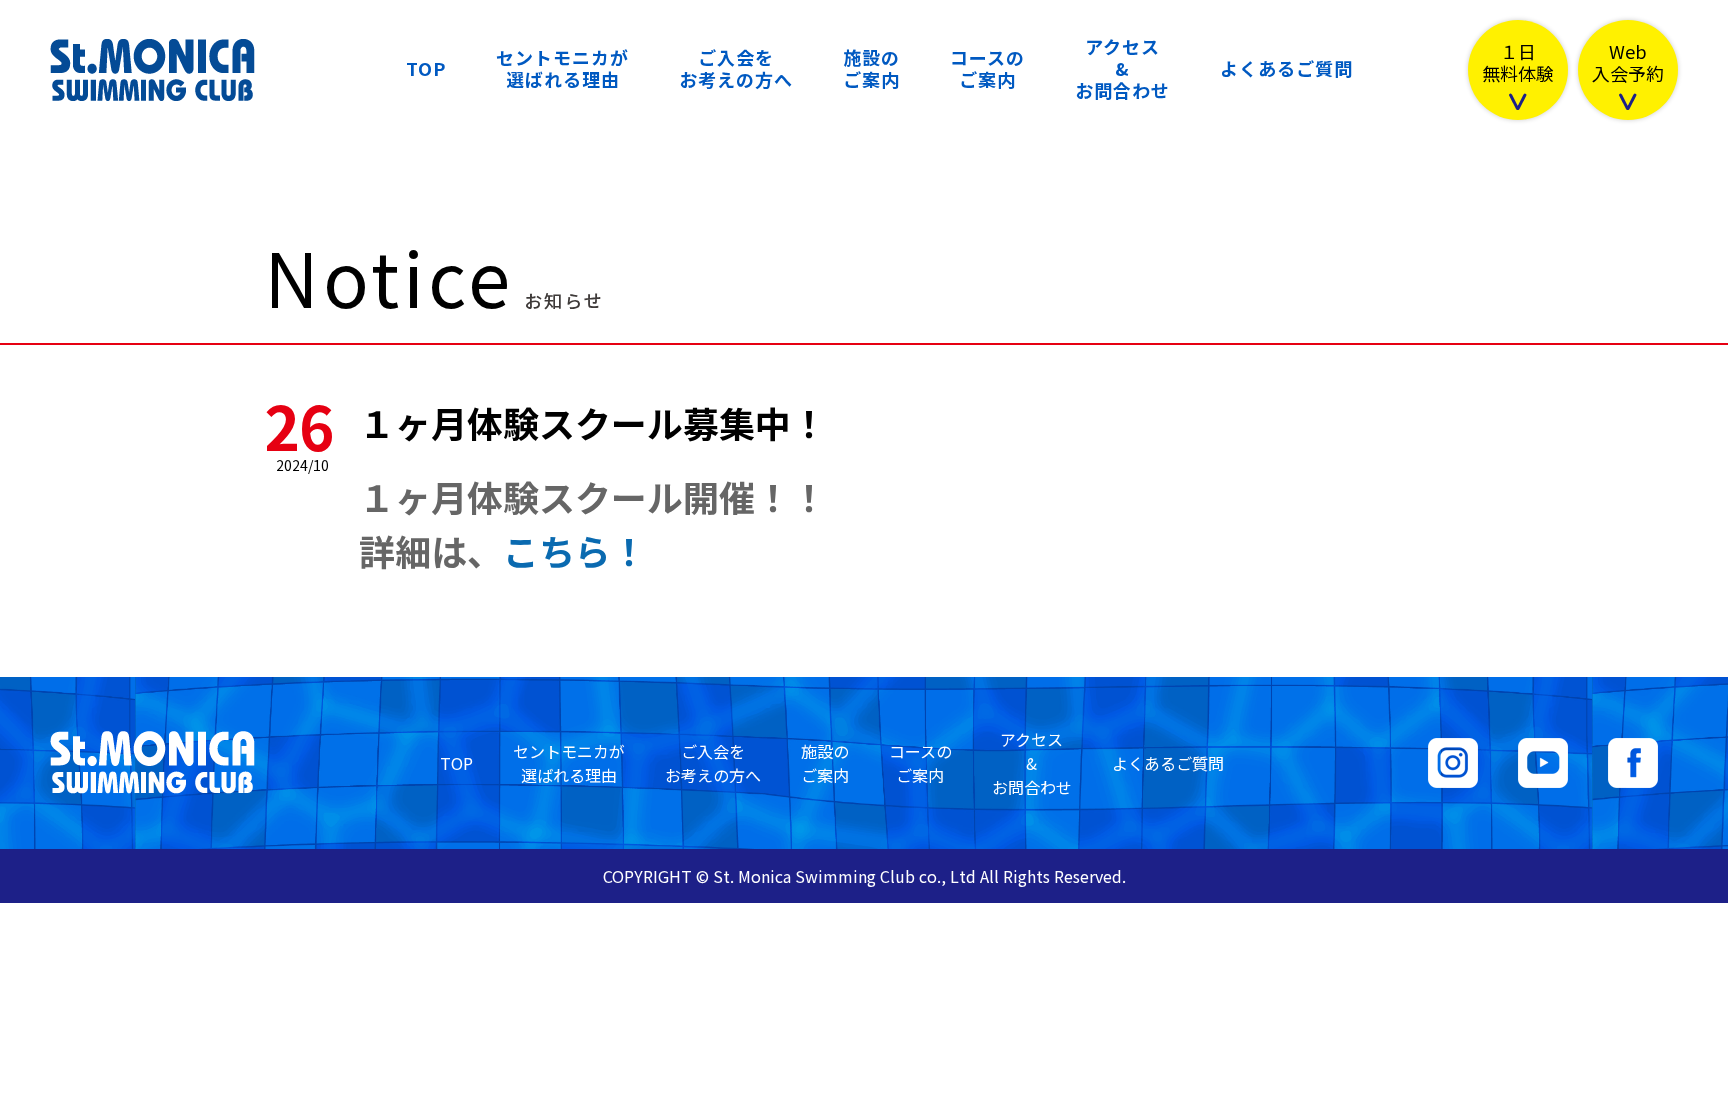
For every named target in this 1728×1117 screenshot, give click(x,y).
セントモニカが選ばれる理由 (562, 68)
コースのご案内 (987, 68)
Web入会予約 (1628, 63)
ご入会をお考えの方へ (736, 68)
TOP (426, 68)
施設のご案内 (871, 68)
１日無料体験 (1518, 63)
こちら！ (575, 550)
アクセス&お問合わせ (1122, 68)
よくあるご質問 (1286, 68)
